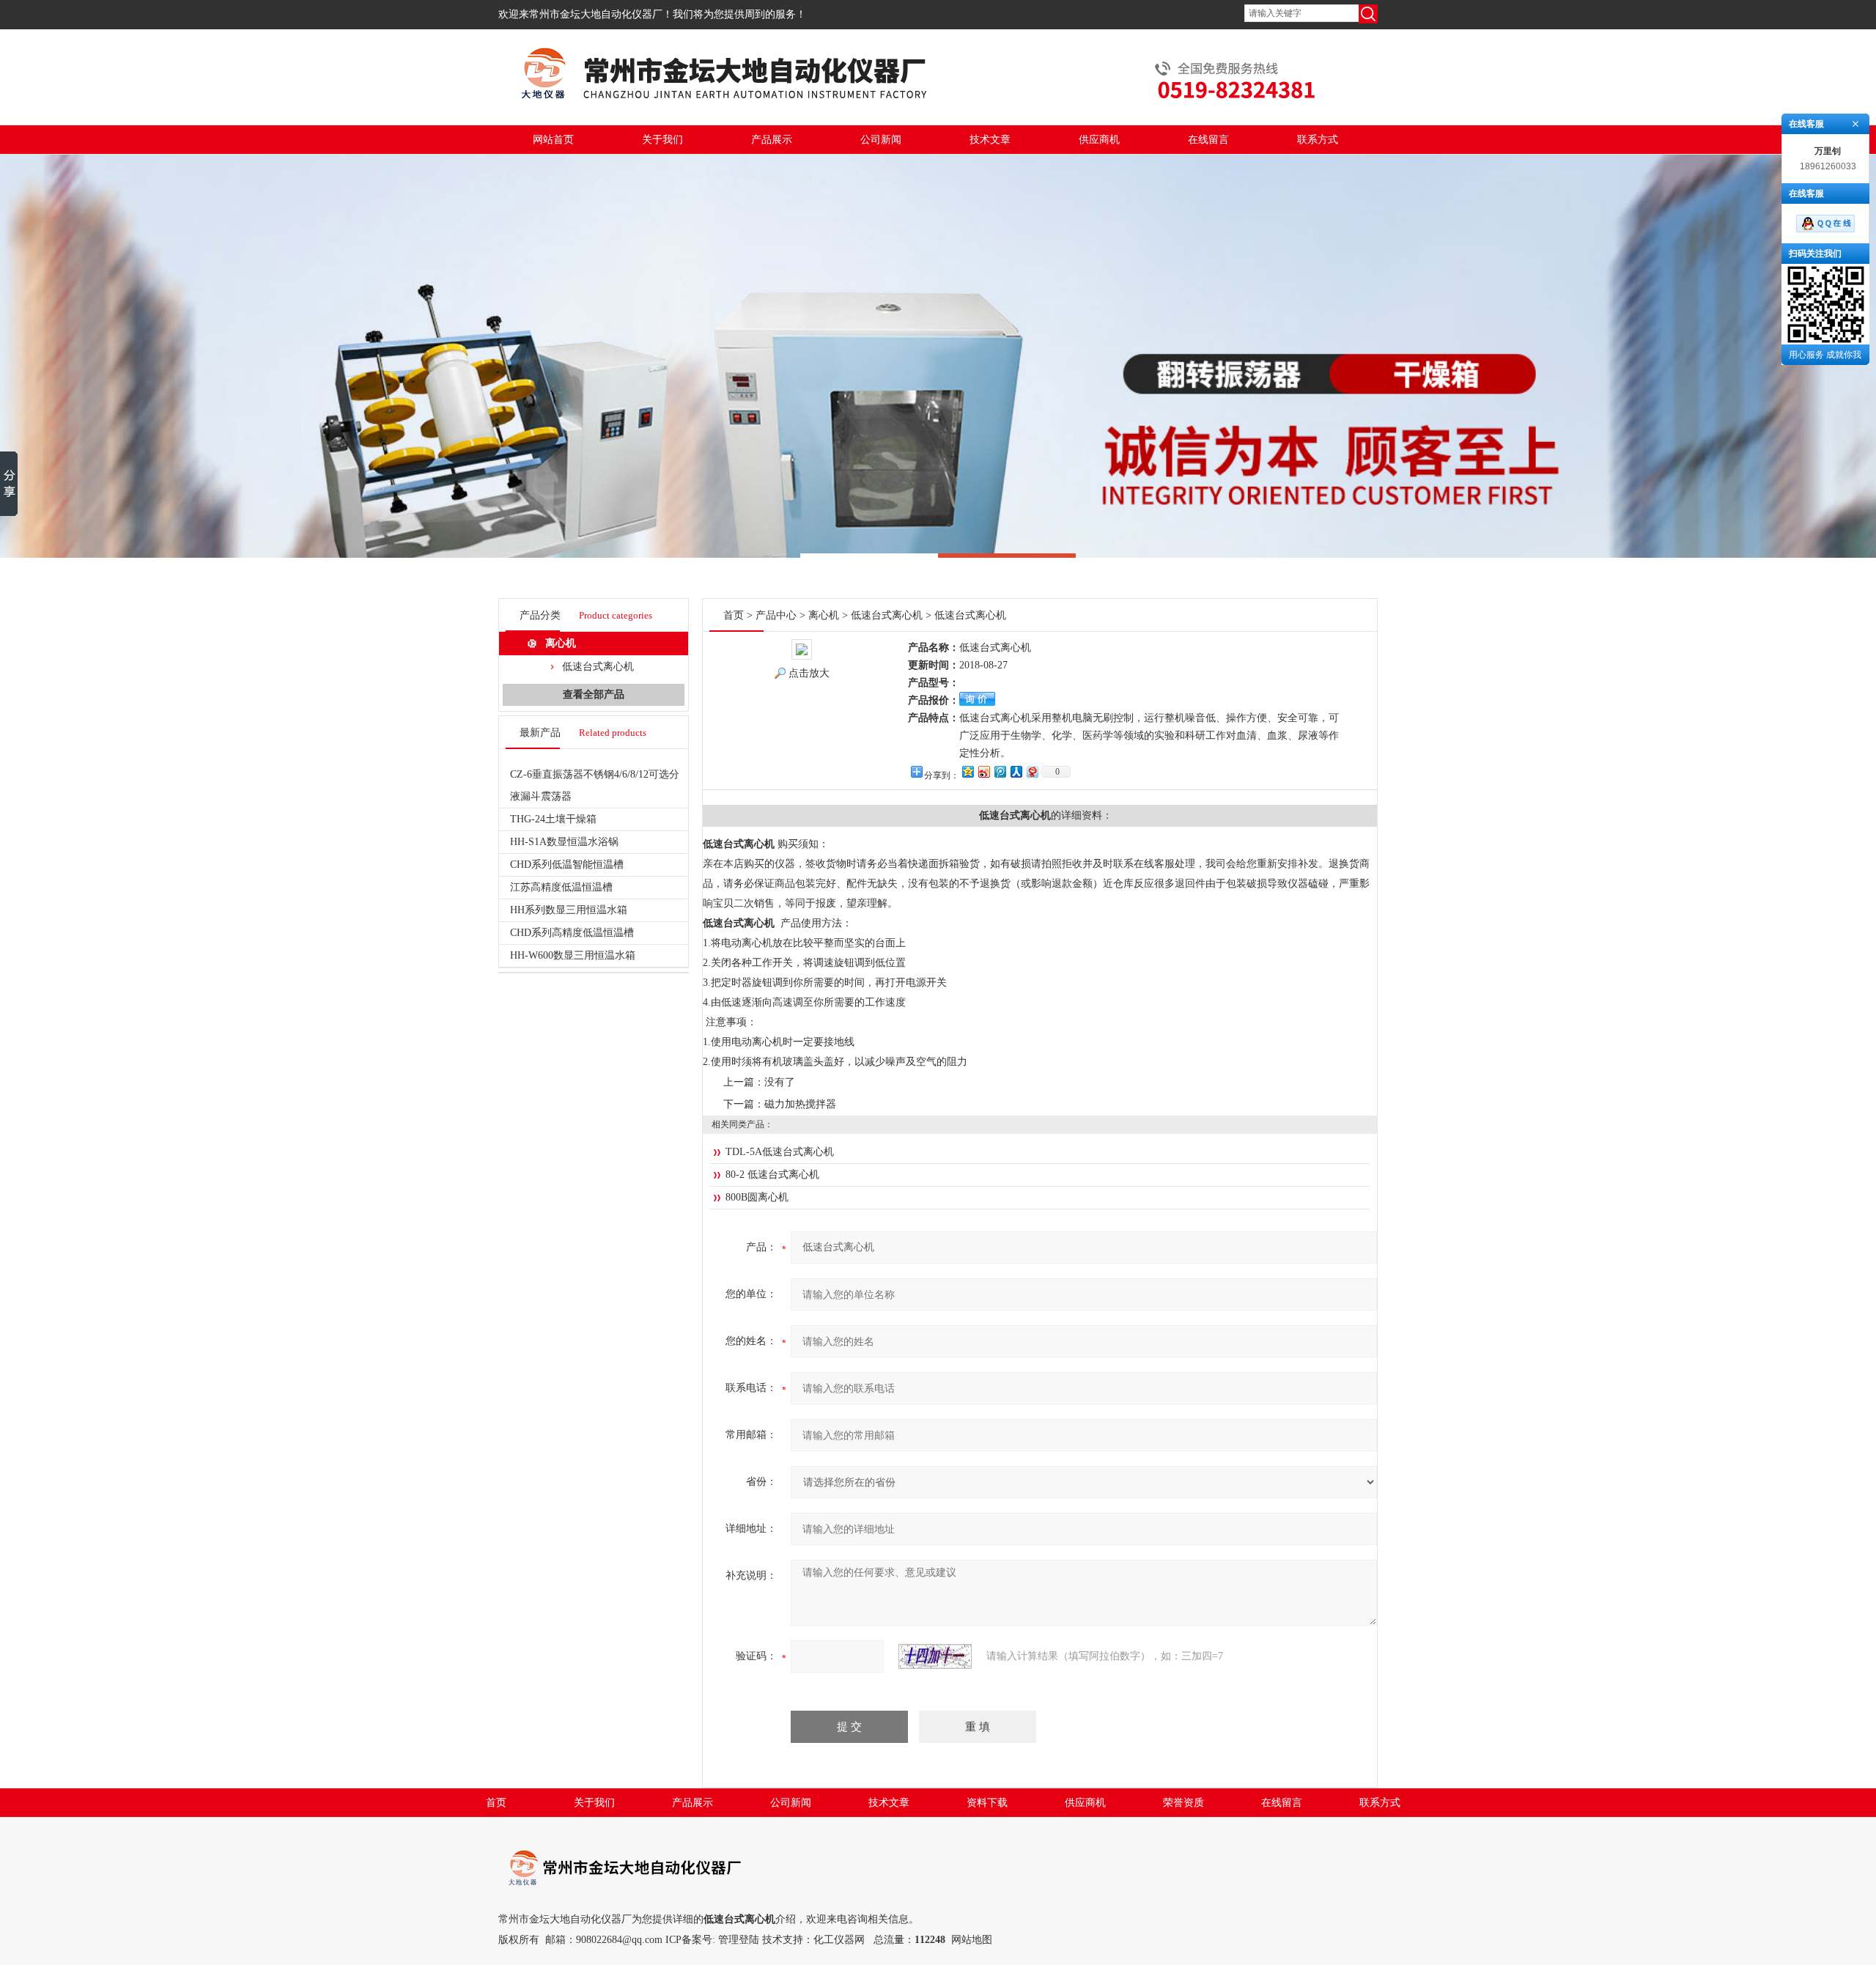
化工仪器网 (839, 1940)
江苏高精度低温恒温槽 (561, 887)
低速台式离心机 (598, 667)
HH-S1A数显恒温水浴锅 (564, 842)
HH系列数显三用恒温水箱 (569, 910)
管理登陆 (739, 1940)
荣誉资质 (1183, 1803)
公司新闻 (881, 140)
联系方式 (1318, 140)
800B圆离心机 (757, 1197)
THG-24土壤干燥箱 (553, 819)
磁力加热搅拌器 (800, 1104)
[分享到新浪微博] (983, 771)
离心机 (561, 643)
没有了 (780, 1082)
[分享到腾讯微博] (1000, 771)
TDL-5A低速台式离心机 (780, 1152)
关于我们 (662, 140)
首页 (734, 615)
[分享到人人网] (1016, 771)
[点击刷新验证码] (935, 1656)
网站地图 (972, 1940)
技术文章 (990, 140)
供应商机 (1099, 140)
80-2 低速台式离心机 (772, 1175)
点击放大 (809, 673)
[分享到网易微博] (1032, 771)
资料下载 (987, 1803)
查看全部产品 (594, 694)
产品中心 (776, 615)
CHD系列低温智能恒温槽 (567, 864)
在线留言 (1208, 140)
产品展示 (772, 140)
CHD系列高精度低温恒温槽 (572, 933)
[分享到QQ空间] (967, 771)
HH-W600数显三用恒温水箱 (573, 955)
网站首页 (553, 140)
